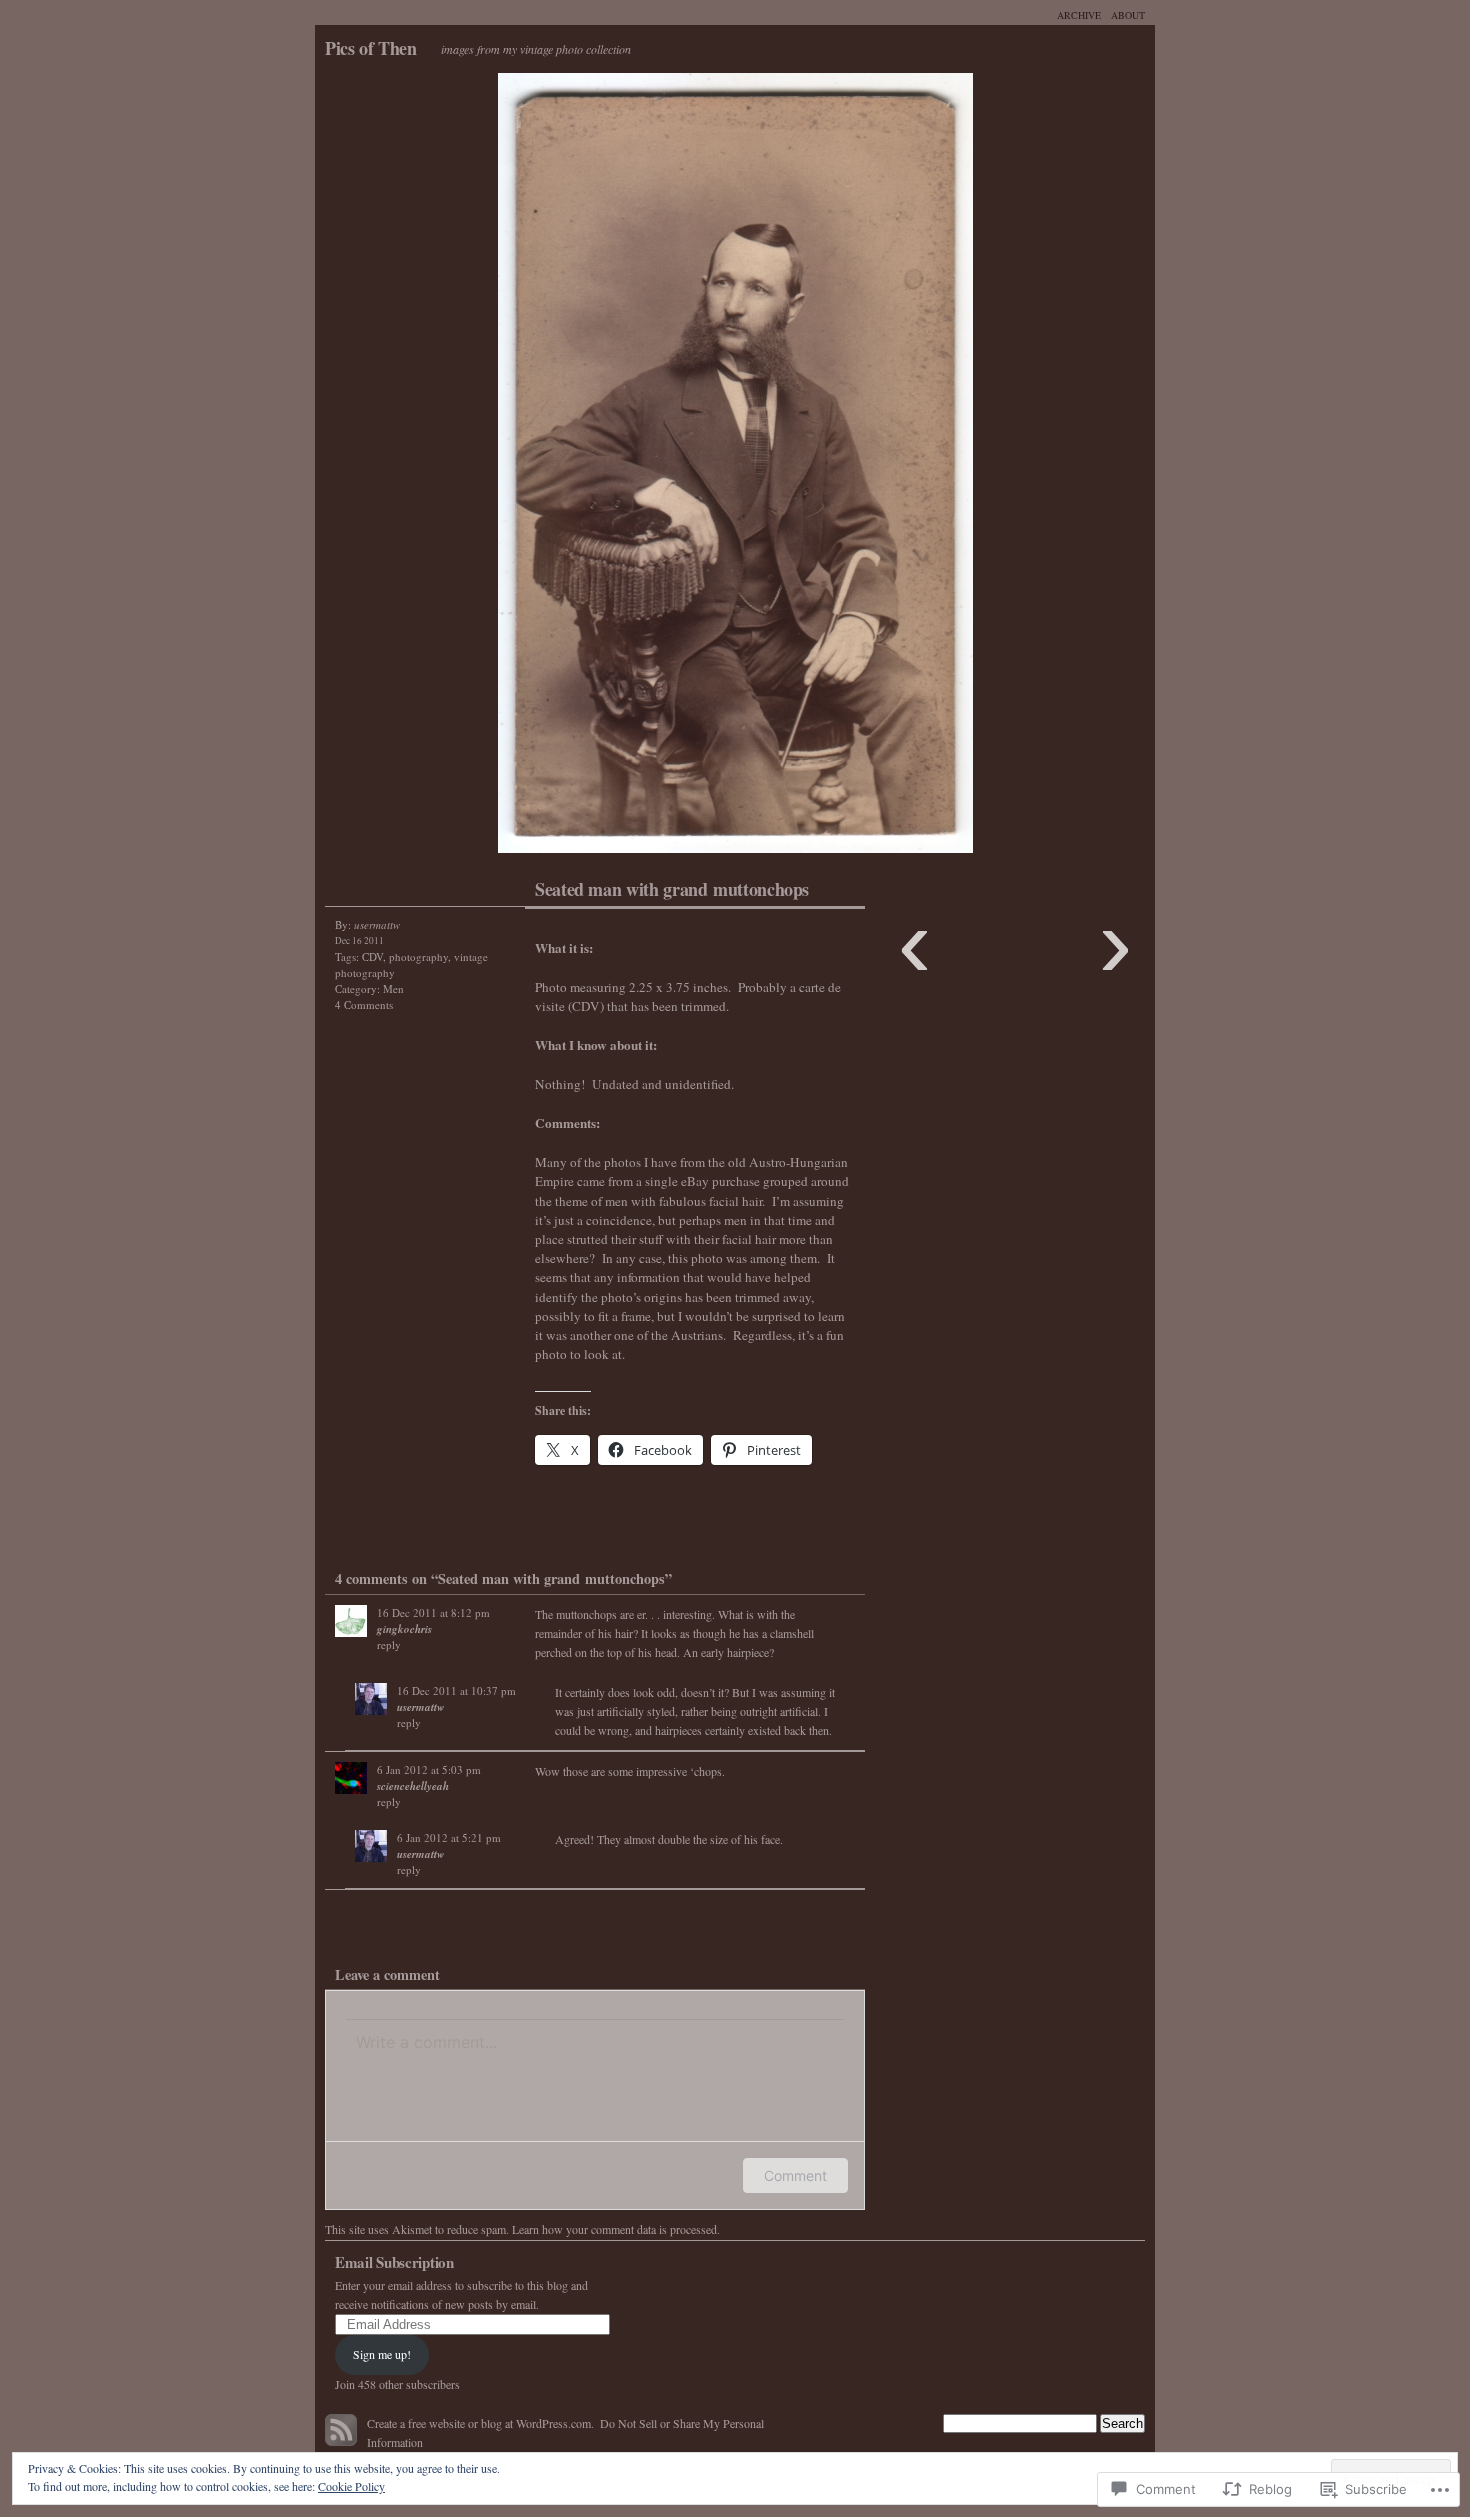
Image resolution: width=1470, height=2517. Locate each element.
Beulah (525, 468)
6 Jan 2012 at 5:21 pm (449, 1837)
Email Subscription (394, 2262)
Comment (795, 2175)
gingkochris (404, 1629)
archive (1079, 15)
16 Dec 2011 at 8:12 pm (433, 1612)
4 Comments (364, 1004)
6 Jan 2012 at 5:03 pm (429, 1769)
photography (418, 956)
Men (393, 988)
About (1128, 15)
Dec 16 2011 (359, 940)
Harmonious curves (945, 468)
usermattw (420, 1707)
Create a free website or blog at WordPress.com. (480, 2423)
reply (389, 1644)
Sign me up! (382, 2354)
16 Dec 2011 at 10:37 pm (456, 1690)
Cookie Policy (351, 2486)
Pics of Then (371, 48)
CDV (372, 956)
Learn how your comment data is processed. (616, 2229)
